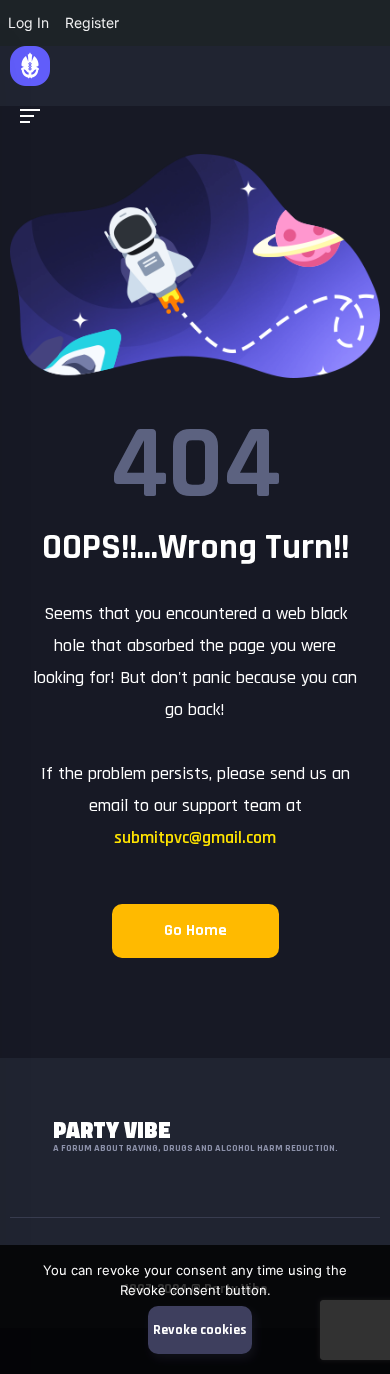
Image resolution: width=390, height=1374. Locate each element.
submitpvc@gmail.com (195, 837)
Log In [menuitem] (28, 22)
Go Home (195, 930)
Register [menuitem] (92, 22)
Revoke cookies (200, 1330)
